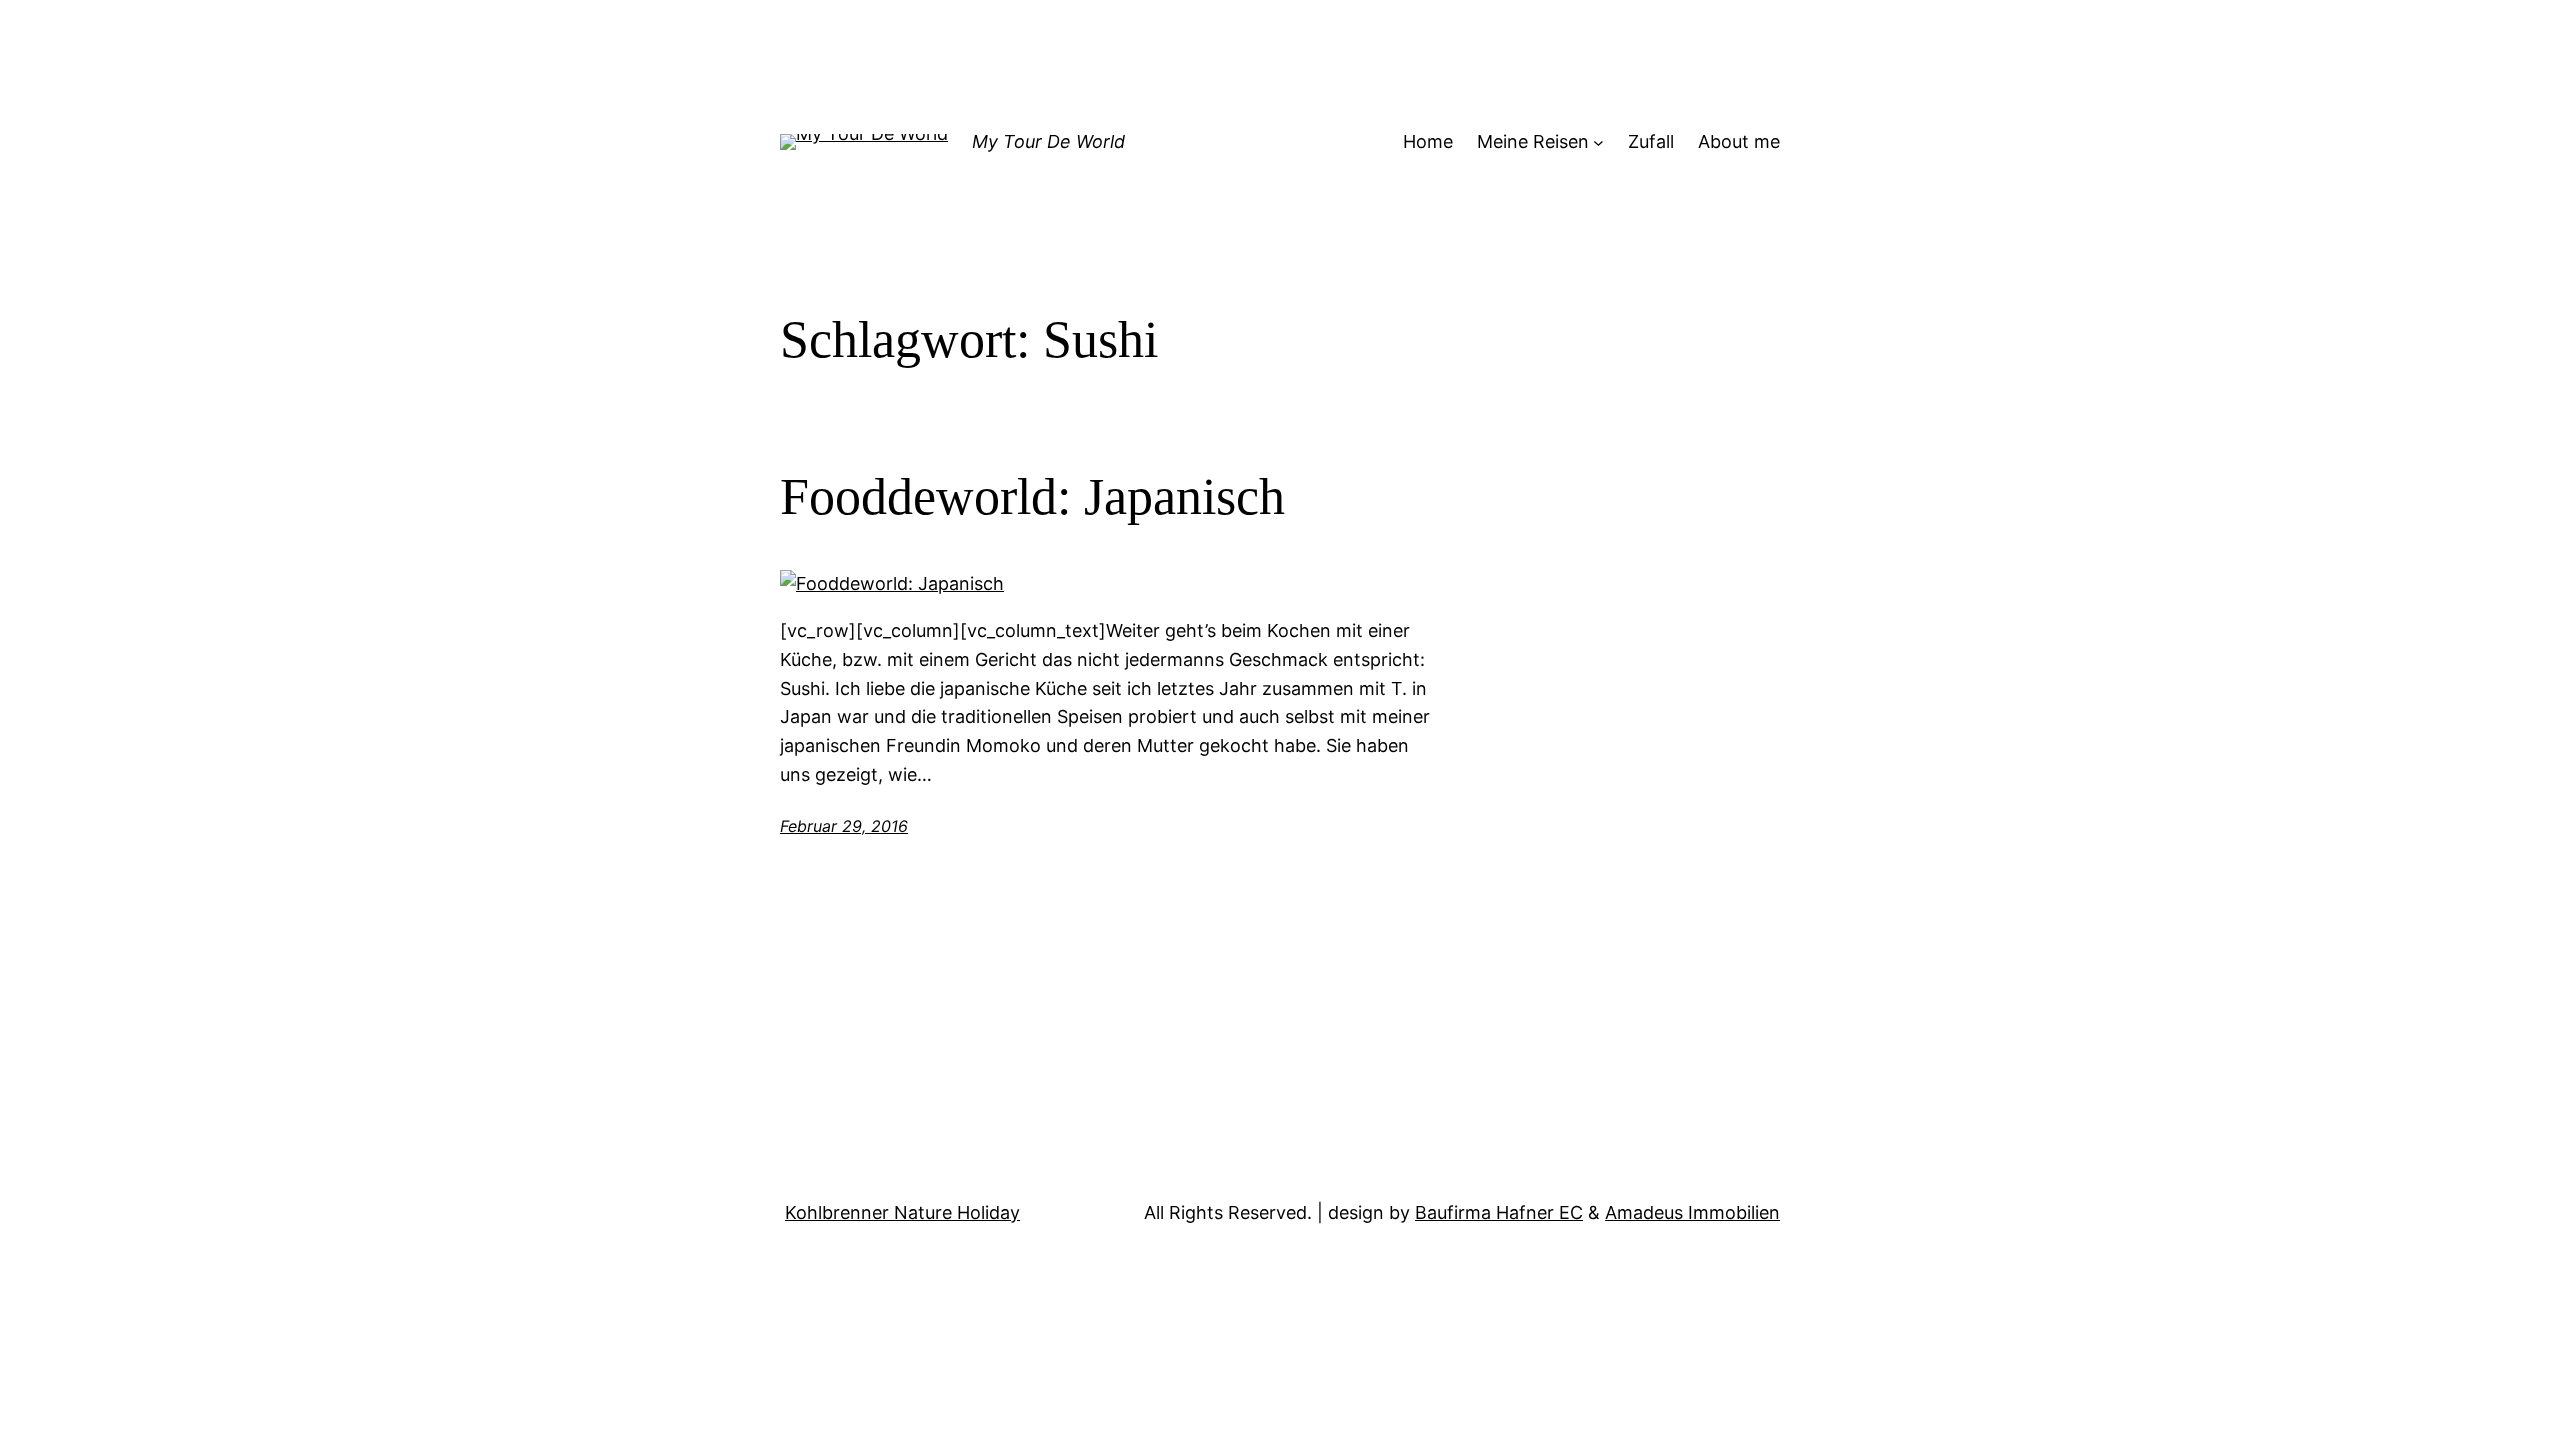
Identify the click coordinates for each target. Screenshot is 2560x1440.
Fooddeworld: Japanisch (1032, 496)
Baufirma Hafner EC (1499, 1212)
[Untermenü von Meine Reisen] (1598, 142)
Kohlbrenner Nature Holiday (902, 1212)
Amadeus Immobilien (1692, 1212)
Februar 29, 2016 (844, 826)
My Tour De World (1048, 141)
